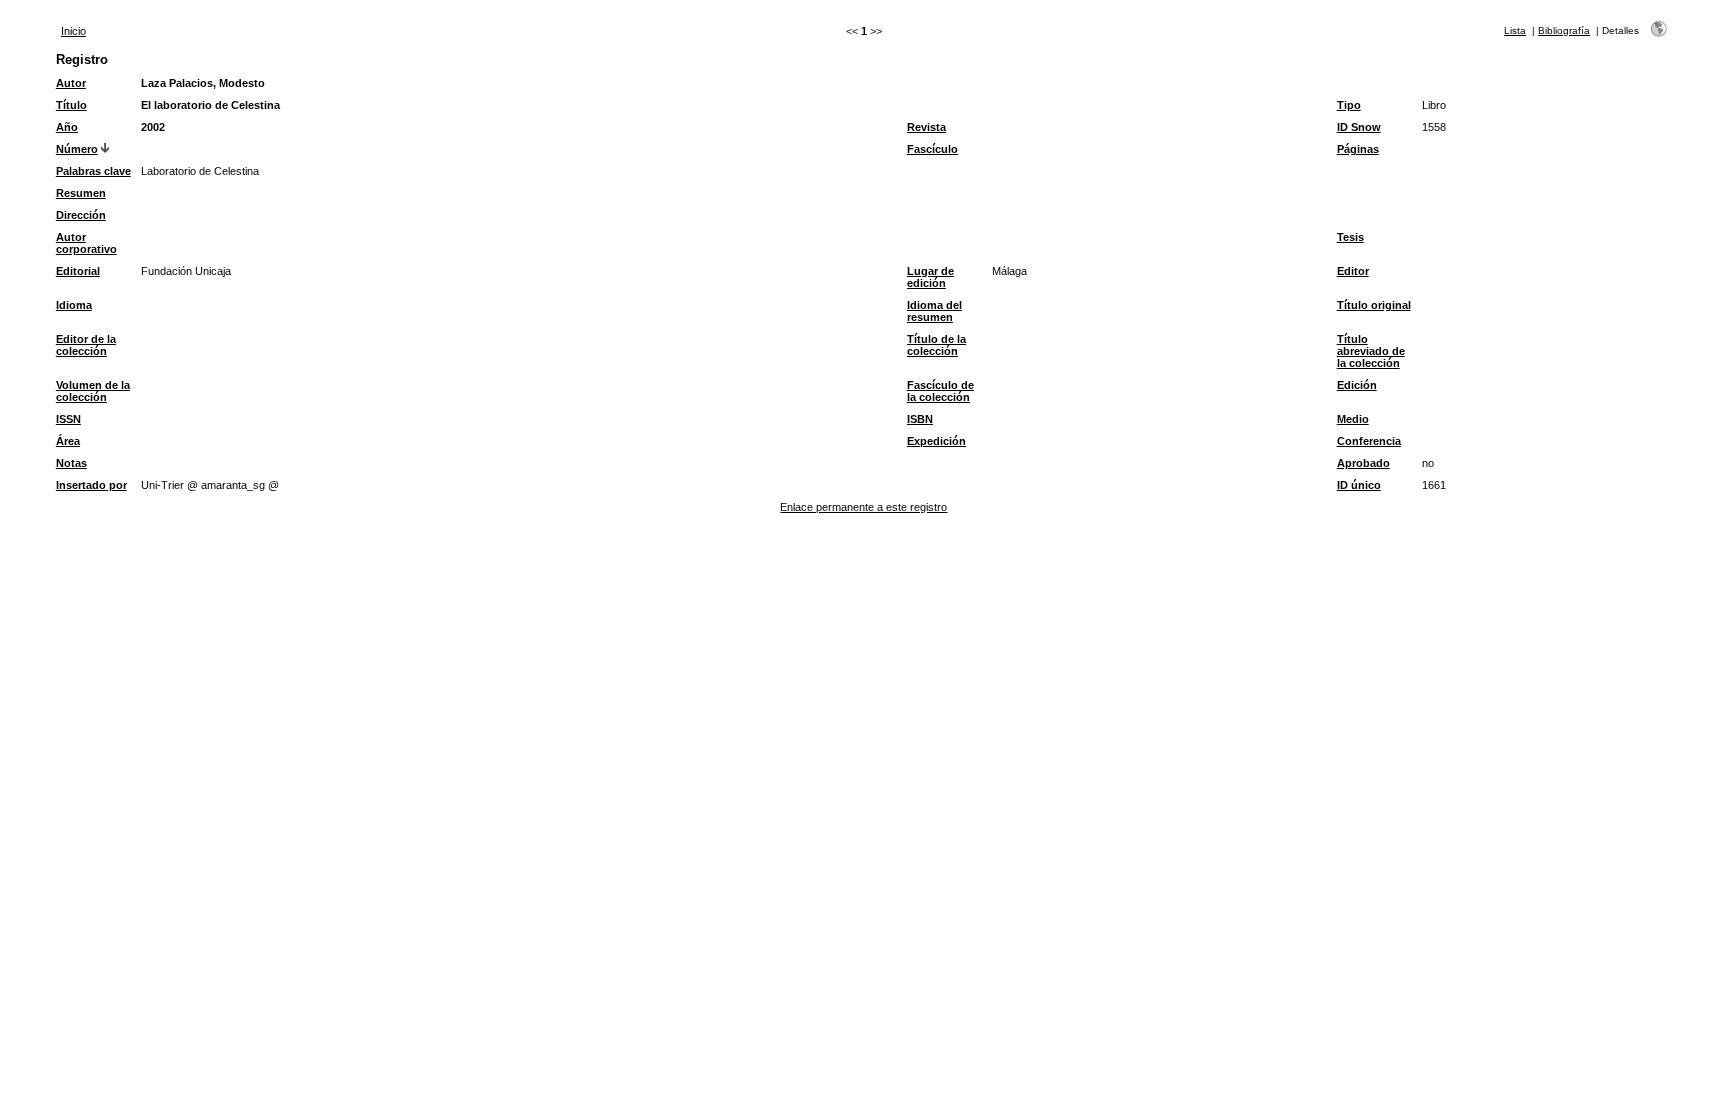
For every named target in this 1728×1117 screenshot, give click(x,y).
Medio (1353, 419)
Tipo (1349, 105)
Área (68, 441)
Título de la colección (936, 345)
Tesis (1350, 237)
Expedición (936, 441)
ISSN (68, 419)
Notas (71, 463)
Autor (71, 83)
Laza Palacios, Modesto (203, 83)
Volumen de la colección (93, 391)
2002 (153, 127)
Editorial (78, 271)
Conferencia (1369, 441)
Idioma (74, 305)
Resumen (81, 193)
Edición (1357, 385)
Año (67, 127)
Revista (926, 127)
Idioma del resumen (934, 311)
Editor (1353, 271)
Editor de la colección (86, 345)
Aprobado (1363, 463)
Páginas (1358, 149)
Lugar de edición (930, 277)
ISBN (920, 419)
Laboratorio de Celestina (200, 171)
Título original (1374, 305)
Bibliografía (1564, 30)
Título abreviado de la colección (1371, 351)
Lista (1515, 30)
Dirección (81, 215)
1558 (1434, 127)
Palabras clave (93, 171)
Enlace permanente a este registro (863, 507)
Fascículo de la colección (940, 391)
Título (71, 105)
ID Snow (1359, 127)
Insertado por (91, 485)
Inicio (73, 31)
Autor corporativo (86, 243)
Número (77, 149)
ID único (1359, 485)
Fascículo (932, 149)
